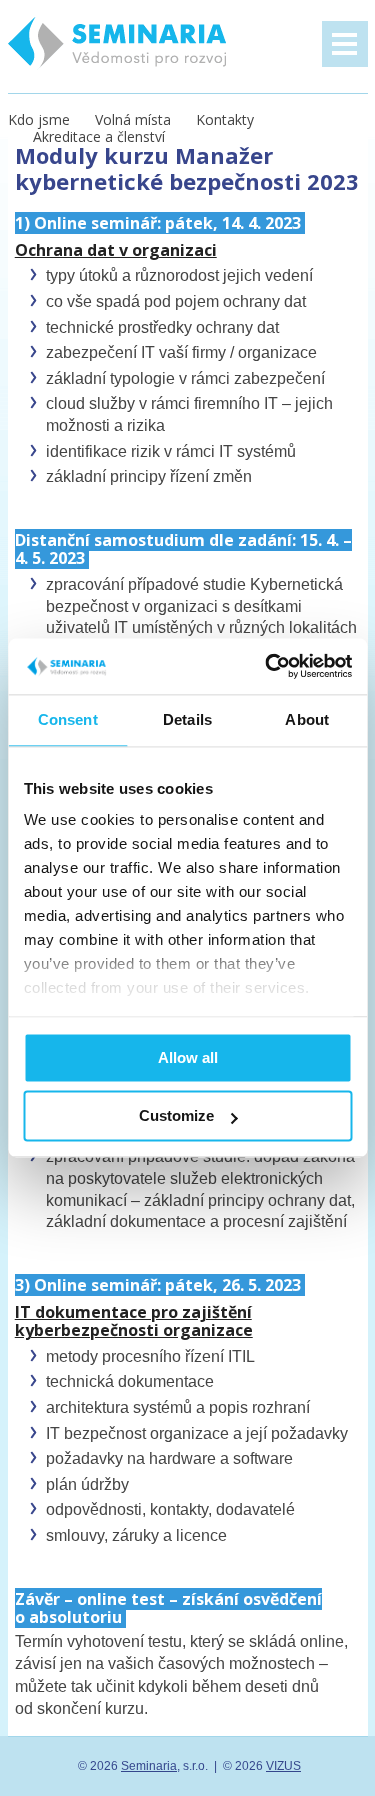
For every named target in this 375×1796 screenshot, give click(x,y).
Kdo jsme (39, 119)
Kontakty (225, 119)
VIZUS (283, 1766)
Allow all (188, 1057)
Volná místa (133, 119)
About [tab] (307, 719)
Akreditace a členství (99, 136)
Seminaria (149, 1766)
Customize (176, 1116)
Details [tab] (187, 719)
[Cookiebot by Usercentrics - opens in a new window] (267, 666)
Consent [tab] (68, 719)
